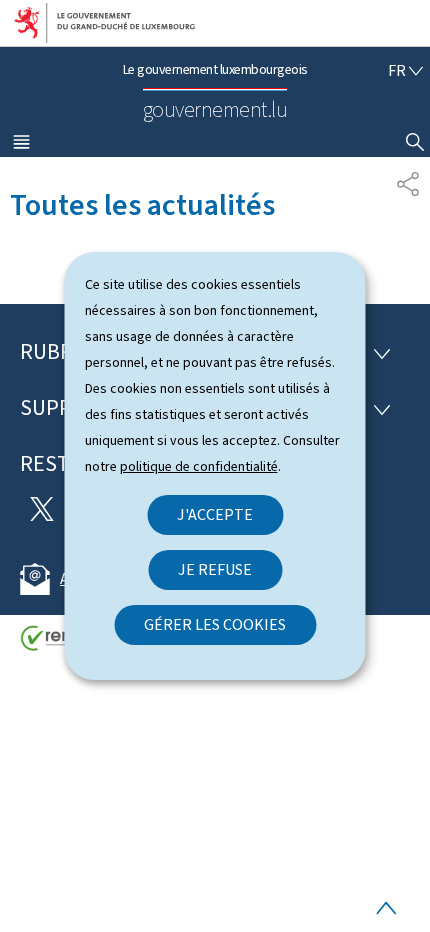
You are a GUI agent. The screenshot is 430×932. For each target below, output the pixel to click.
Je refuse (215, 569)
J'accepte (215, 514)
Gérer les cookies (215, 624)
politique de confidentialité (199, 466)
